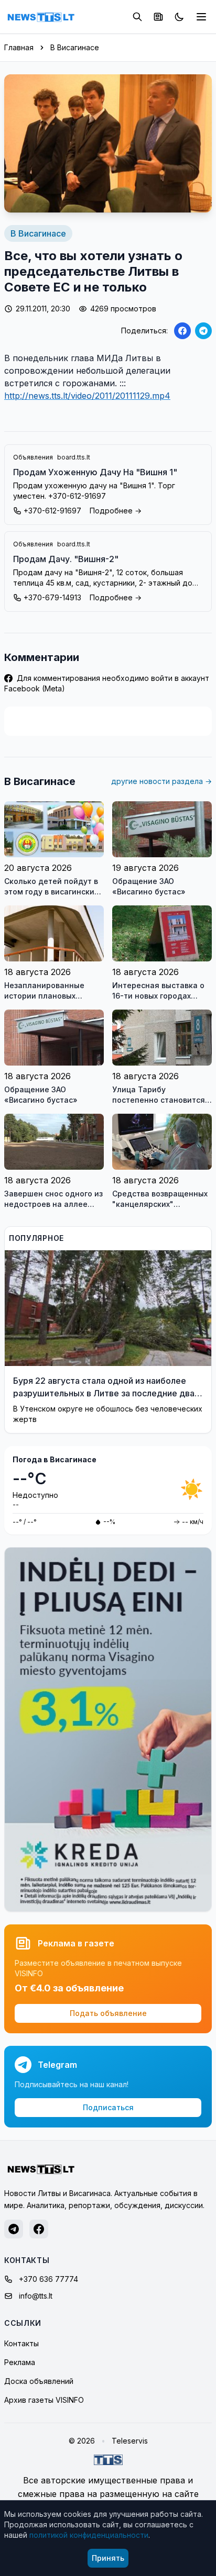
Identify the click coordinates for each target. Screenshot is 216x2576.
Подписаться (108, 2107)
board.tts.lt (74, 457)
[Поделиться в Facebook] (182, 331)
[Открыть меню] (201, 17)
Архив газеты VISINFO (44, 2400)
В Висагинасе (75, 47)
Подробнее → (116, 511)
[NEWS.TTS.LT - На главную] (41, 17)
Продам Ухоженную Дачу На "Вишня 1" (95, 472)
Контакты (21, 2343)
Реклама (20, 2362)
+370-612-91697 (52, 511)
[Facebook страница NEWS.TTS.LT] (39, 2229)
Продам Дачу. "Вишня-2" (66, 559)
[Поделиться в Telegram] (203, 331)
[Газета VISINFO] (158, 17)
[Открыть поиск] (137, 17)
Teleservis (130, 2441)
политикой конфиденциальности (89, 2535)
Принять (108, 2558)
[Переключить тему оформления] (179, 17)
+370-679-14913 (52, 597)
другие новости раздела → (161, 781)
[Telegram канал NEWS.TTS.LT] (14, 2229)
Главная (19, 47)
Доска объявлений (39, 2381)
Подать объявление (108, 2013)
